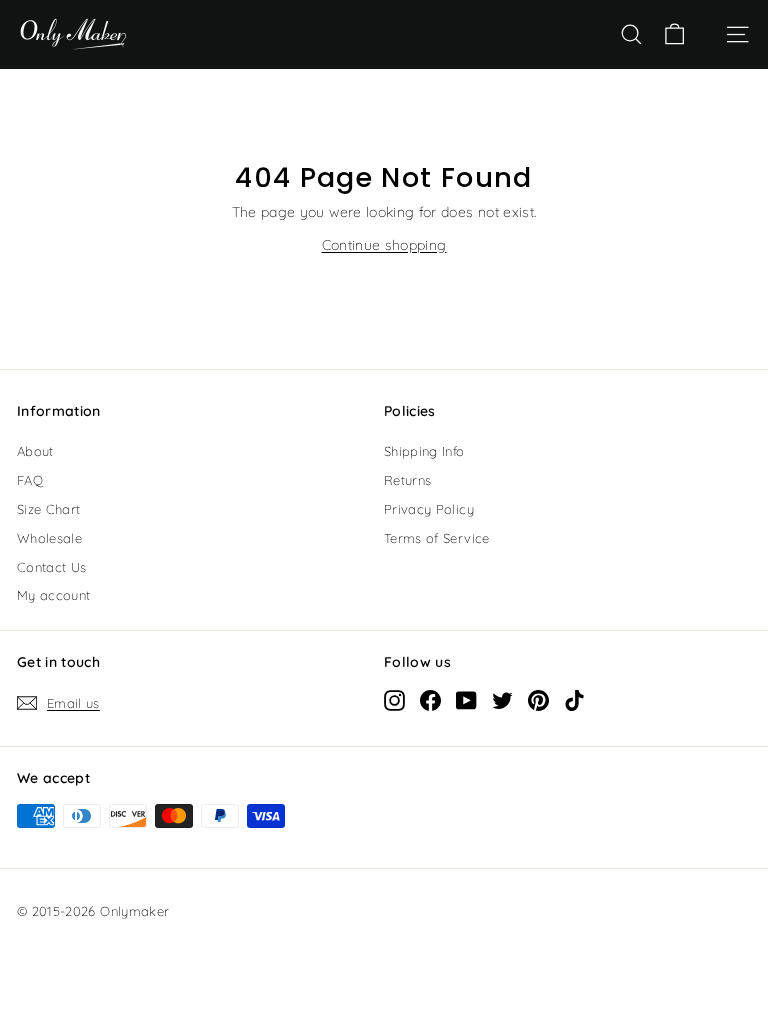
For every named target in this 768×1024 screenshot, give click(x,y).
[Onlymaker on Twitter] (502, 700)
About (35, 451)
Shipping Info (424, 451)
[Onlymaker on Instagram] (394, 700)
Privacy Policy (429, 509)
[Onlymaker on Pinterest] (538, 700)
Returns (407, 480)
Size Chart (49, 509)
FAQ (30, 480)
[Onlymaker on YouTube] (466, 700)
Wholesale (49, 538)
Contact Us (52, 567)
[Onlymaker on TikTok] (574, 700)
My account (54, 595)
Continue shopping (384, 245)
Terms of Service (437, 538)
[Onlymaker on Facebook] (430, 700)
